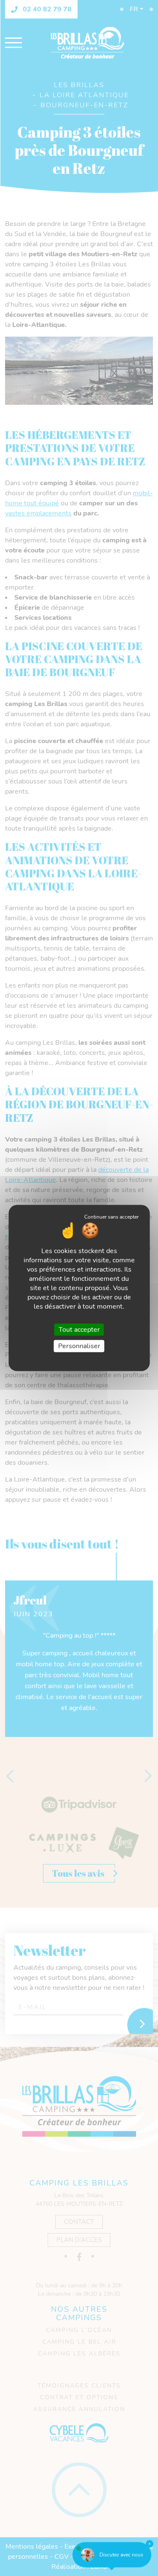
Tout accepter (79, 1329)
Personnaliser (79, 1346)
